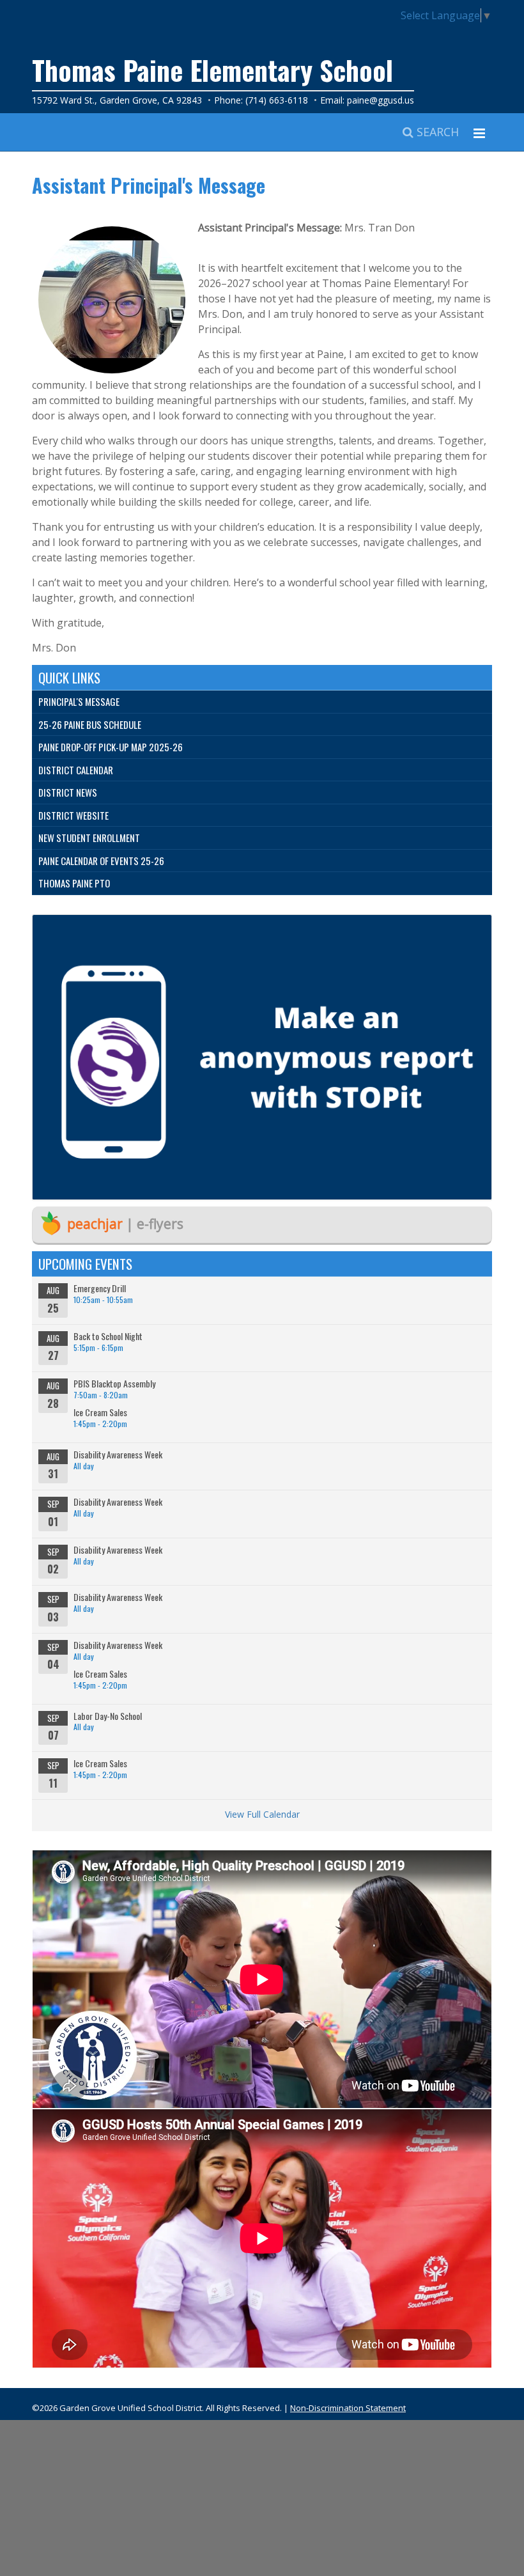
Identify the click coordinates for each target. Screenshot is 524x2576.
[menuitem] (262, 702)
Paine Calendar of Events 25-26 (101, 861)
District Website (73, 815)
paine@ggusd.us (381, 100)
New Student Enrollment (89, 838)
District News (68, 792)
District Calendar (76, 770)
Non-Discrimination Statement (348, 2408)
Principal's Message (79, 701)
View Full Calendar (262, 1814)
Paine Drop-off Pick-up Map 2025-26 (111, 747)
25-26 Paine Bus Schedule (90, 724)
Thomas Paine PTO (74, 883)
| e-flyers (125, 1224)
